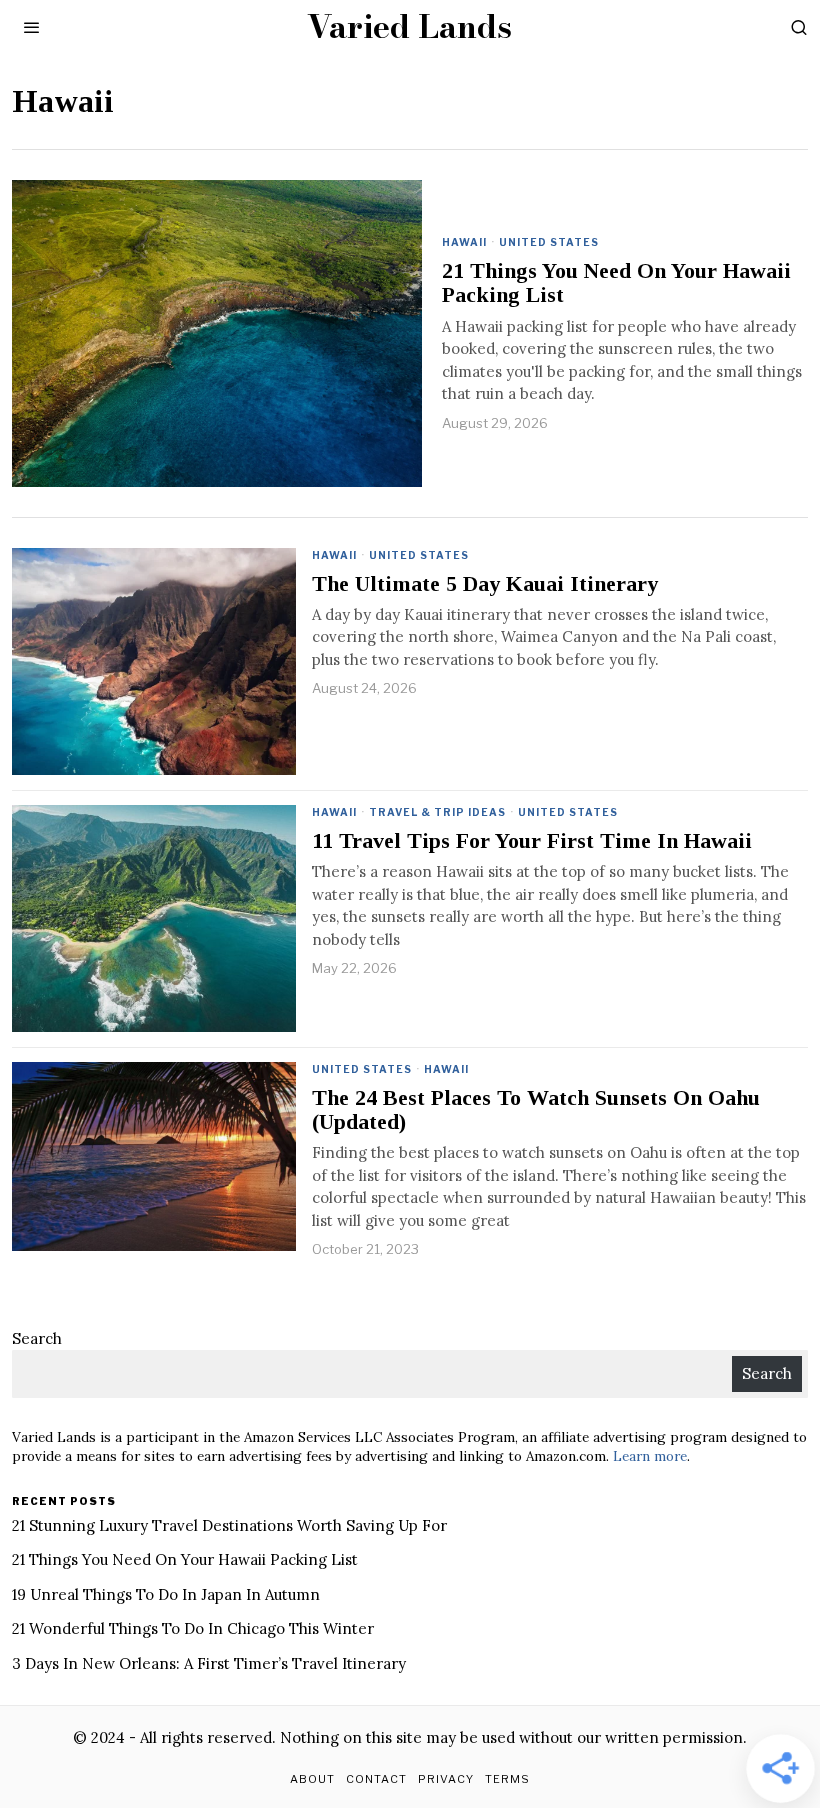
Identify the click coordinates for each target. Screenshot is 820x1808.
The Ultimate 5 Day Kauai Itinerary (485, 584)
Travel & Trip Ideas (437, 812)
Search (37, 1338)
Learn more (650, 1456)
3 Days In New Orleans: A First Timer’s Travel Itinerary (209, 1663)
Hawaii (464, 242)
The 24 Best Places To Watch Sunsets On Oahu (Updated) (536, 1110)
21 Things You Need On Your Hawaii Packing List (616, 283)
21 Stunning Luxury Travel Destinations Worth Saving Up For (229, 1525)
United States (549, 242)
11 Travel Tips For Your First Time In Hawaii (532, 841)
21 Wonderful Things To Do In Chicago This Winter (193, 1628)
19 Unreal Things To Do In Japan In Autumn (166, 1594)
